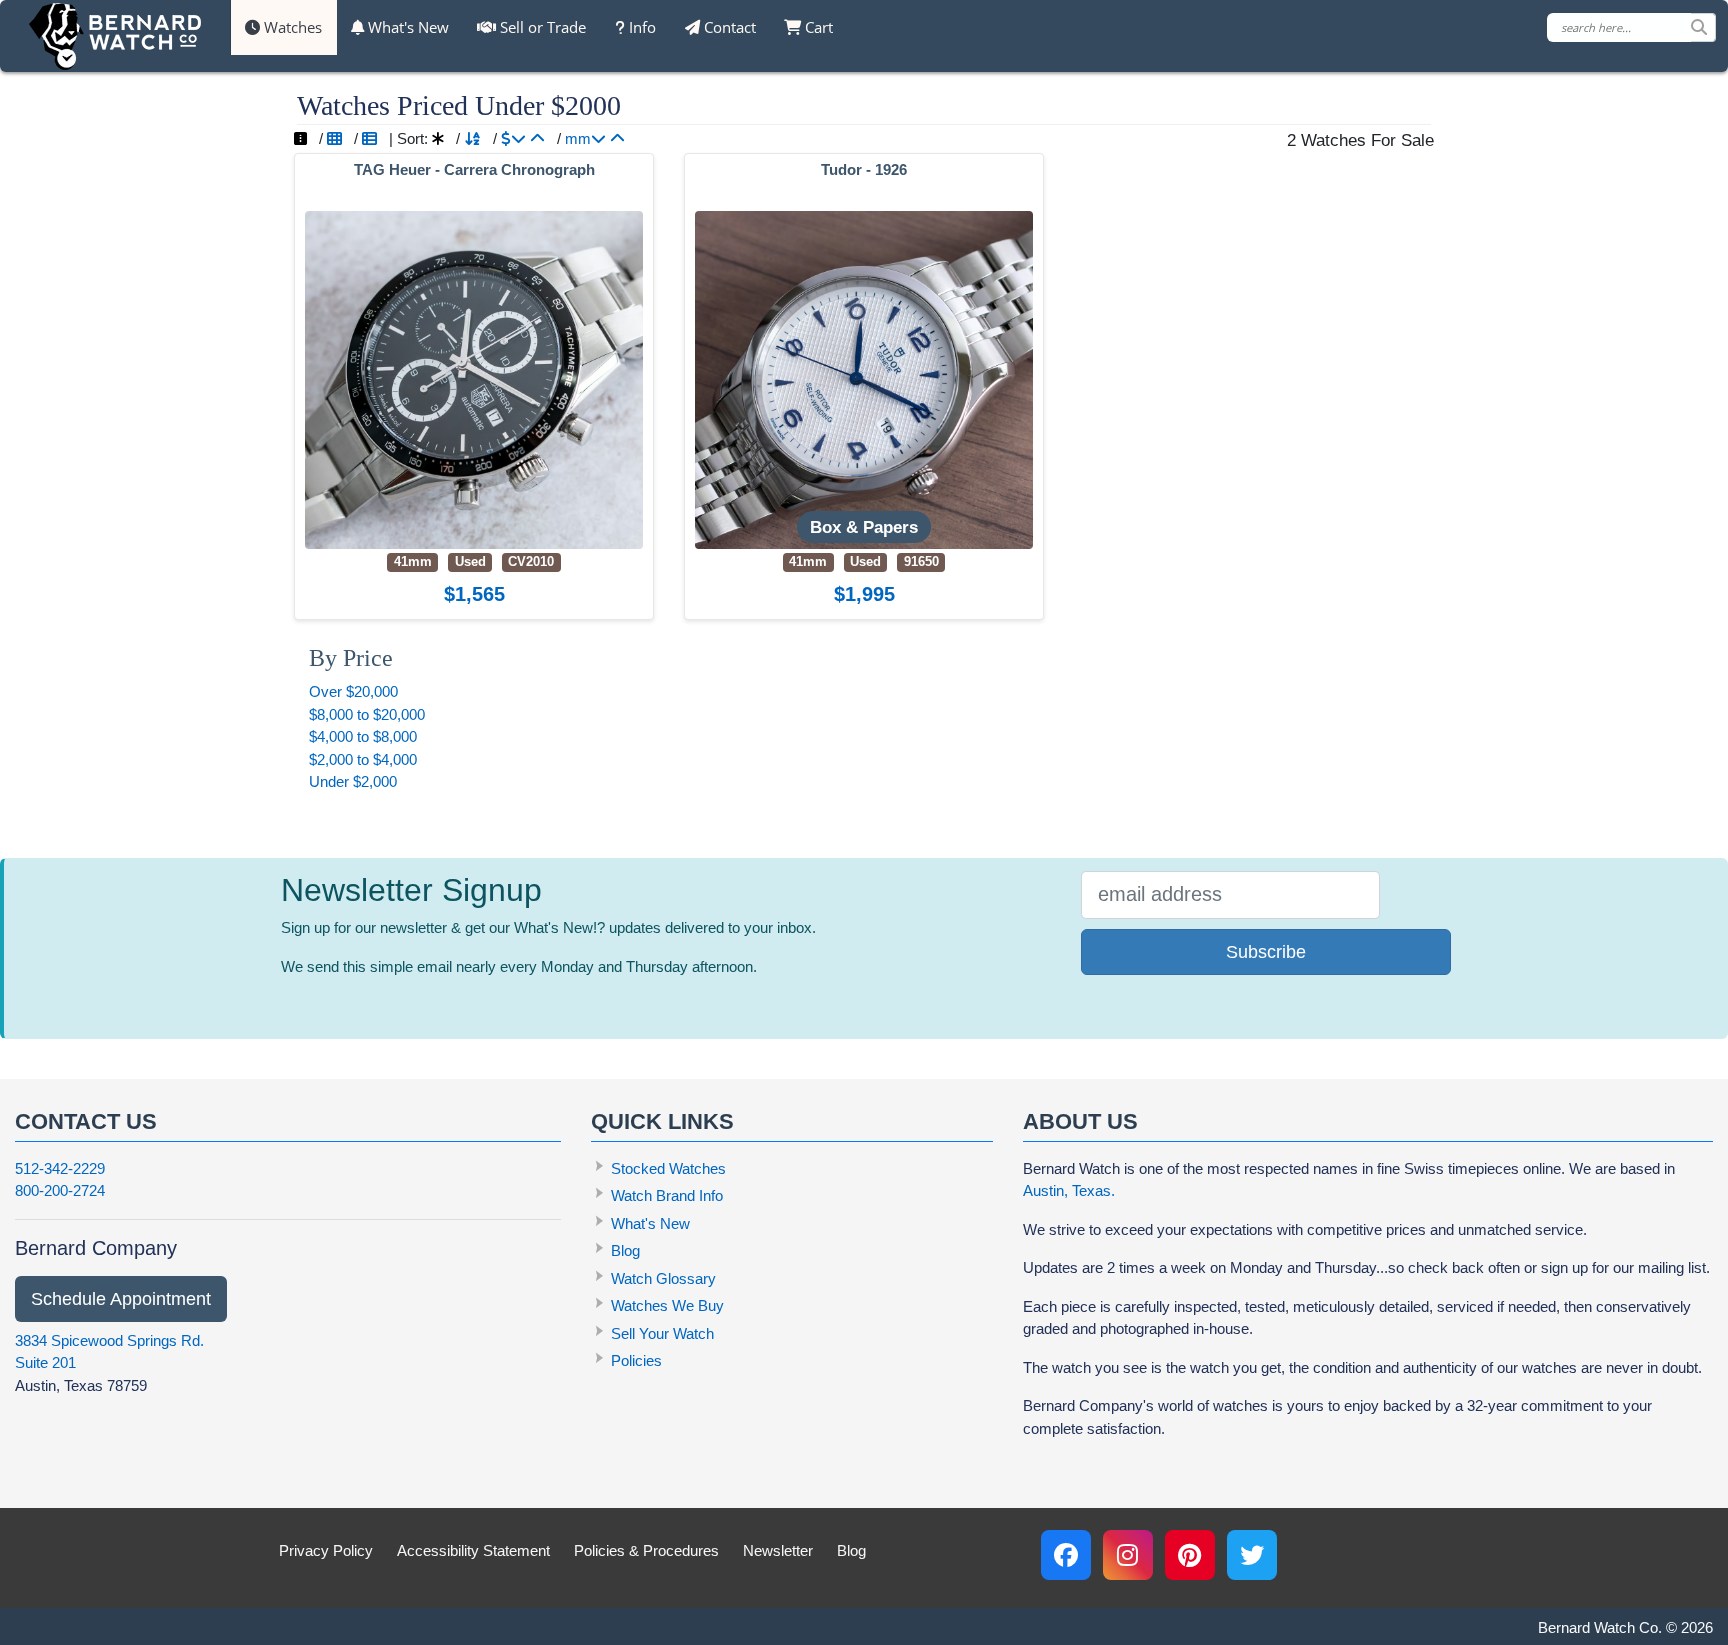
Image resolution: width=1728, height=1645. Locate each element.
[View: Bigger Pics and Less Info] (334, 138)
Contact (728, 27)
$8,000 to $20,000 (367, 714)
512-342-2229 (60, 1168)
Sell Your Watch (662, 1333)
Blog (625, 1250)
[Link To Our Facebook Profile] (1066, 1555)
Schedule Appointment (121, 1299)
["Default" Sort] (438, 138)
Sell (541, 27)
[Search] (1703, 27)
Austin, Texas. (1069, 1190)
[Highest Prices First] (513, 138)
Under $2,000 (353, 781)
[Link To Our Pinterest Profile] (1190, 1555)
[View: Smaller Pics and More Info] (369, 138)
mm (578, 138)
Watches (291, 27)
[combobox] (1631, 27)
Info (640, 27)
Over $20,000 (353, 691)
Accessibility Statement (473, 1550)
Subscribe (1266, 952)
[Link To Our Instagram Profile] (1128, 1555)
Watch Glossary (663, 1278)
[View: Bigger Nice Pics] (300, 138)
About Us (1080, 1121)
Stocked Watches (668, 1168)
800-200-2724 (60, 1190)
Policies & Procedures (646, 1550)
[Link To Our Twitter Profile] (1252, 1555)
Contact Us (86, 1121)
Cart (817, 27)
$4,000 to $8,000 (363, 736)
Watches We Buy (667, 1305)
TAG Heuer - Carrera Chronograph (474, 170)
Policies (636, 1360)
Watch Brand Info (667, 1195)
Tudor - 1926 (864, 170)
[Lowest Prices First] (537, 138)
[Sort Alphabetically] (472, 138)
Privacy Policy (326, 1550)
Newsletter (778, 1550)
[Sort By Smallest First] (617, 138)
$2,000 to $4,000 (363, 759)
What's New (406, 27)
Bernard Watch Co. (1600, 1627)
